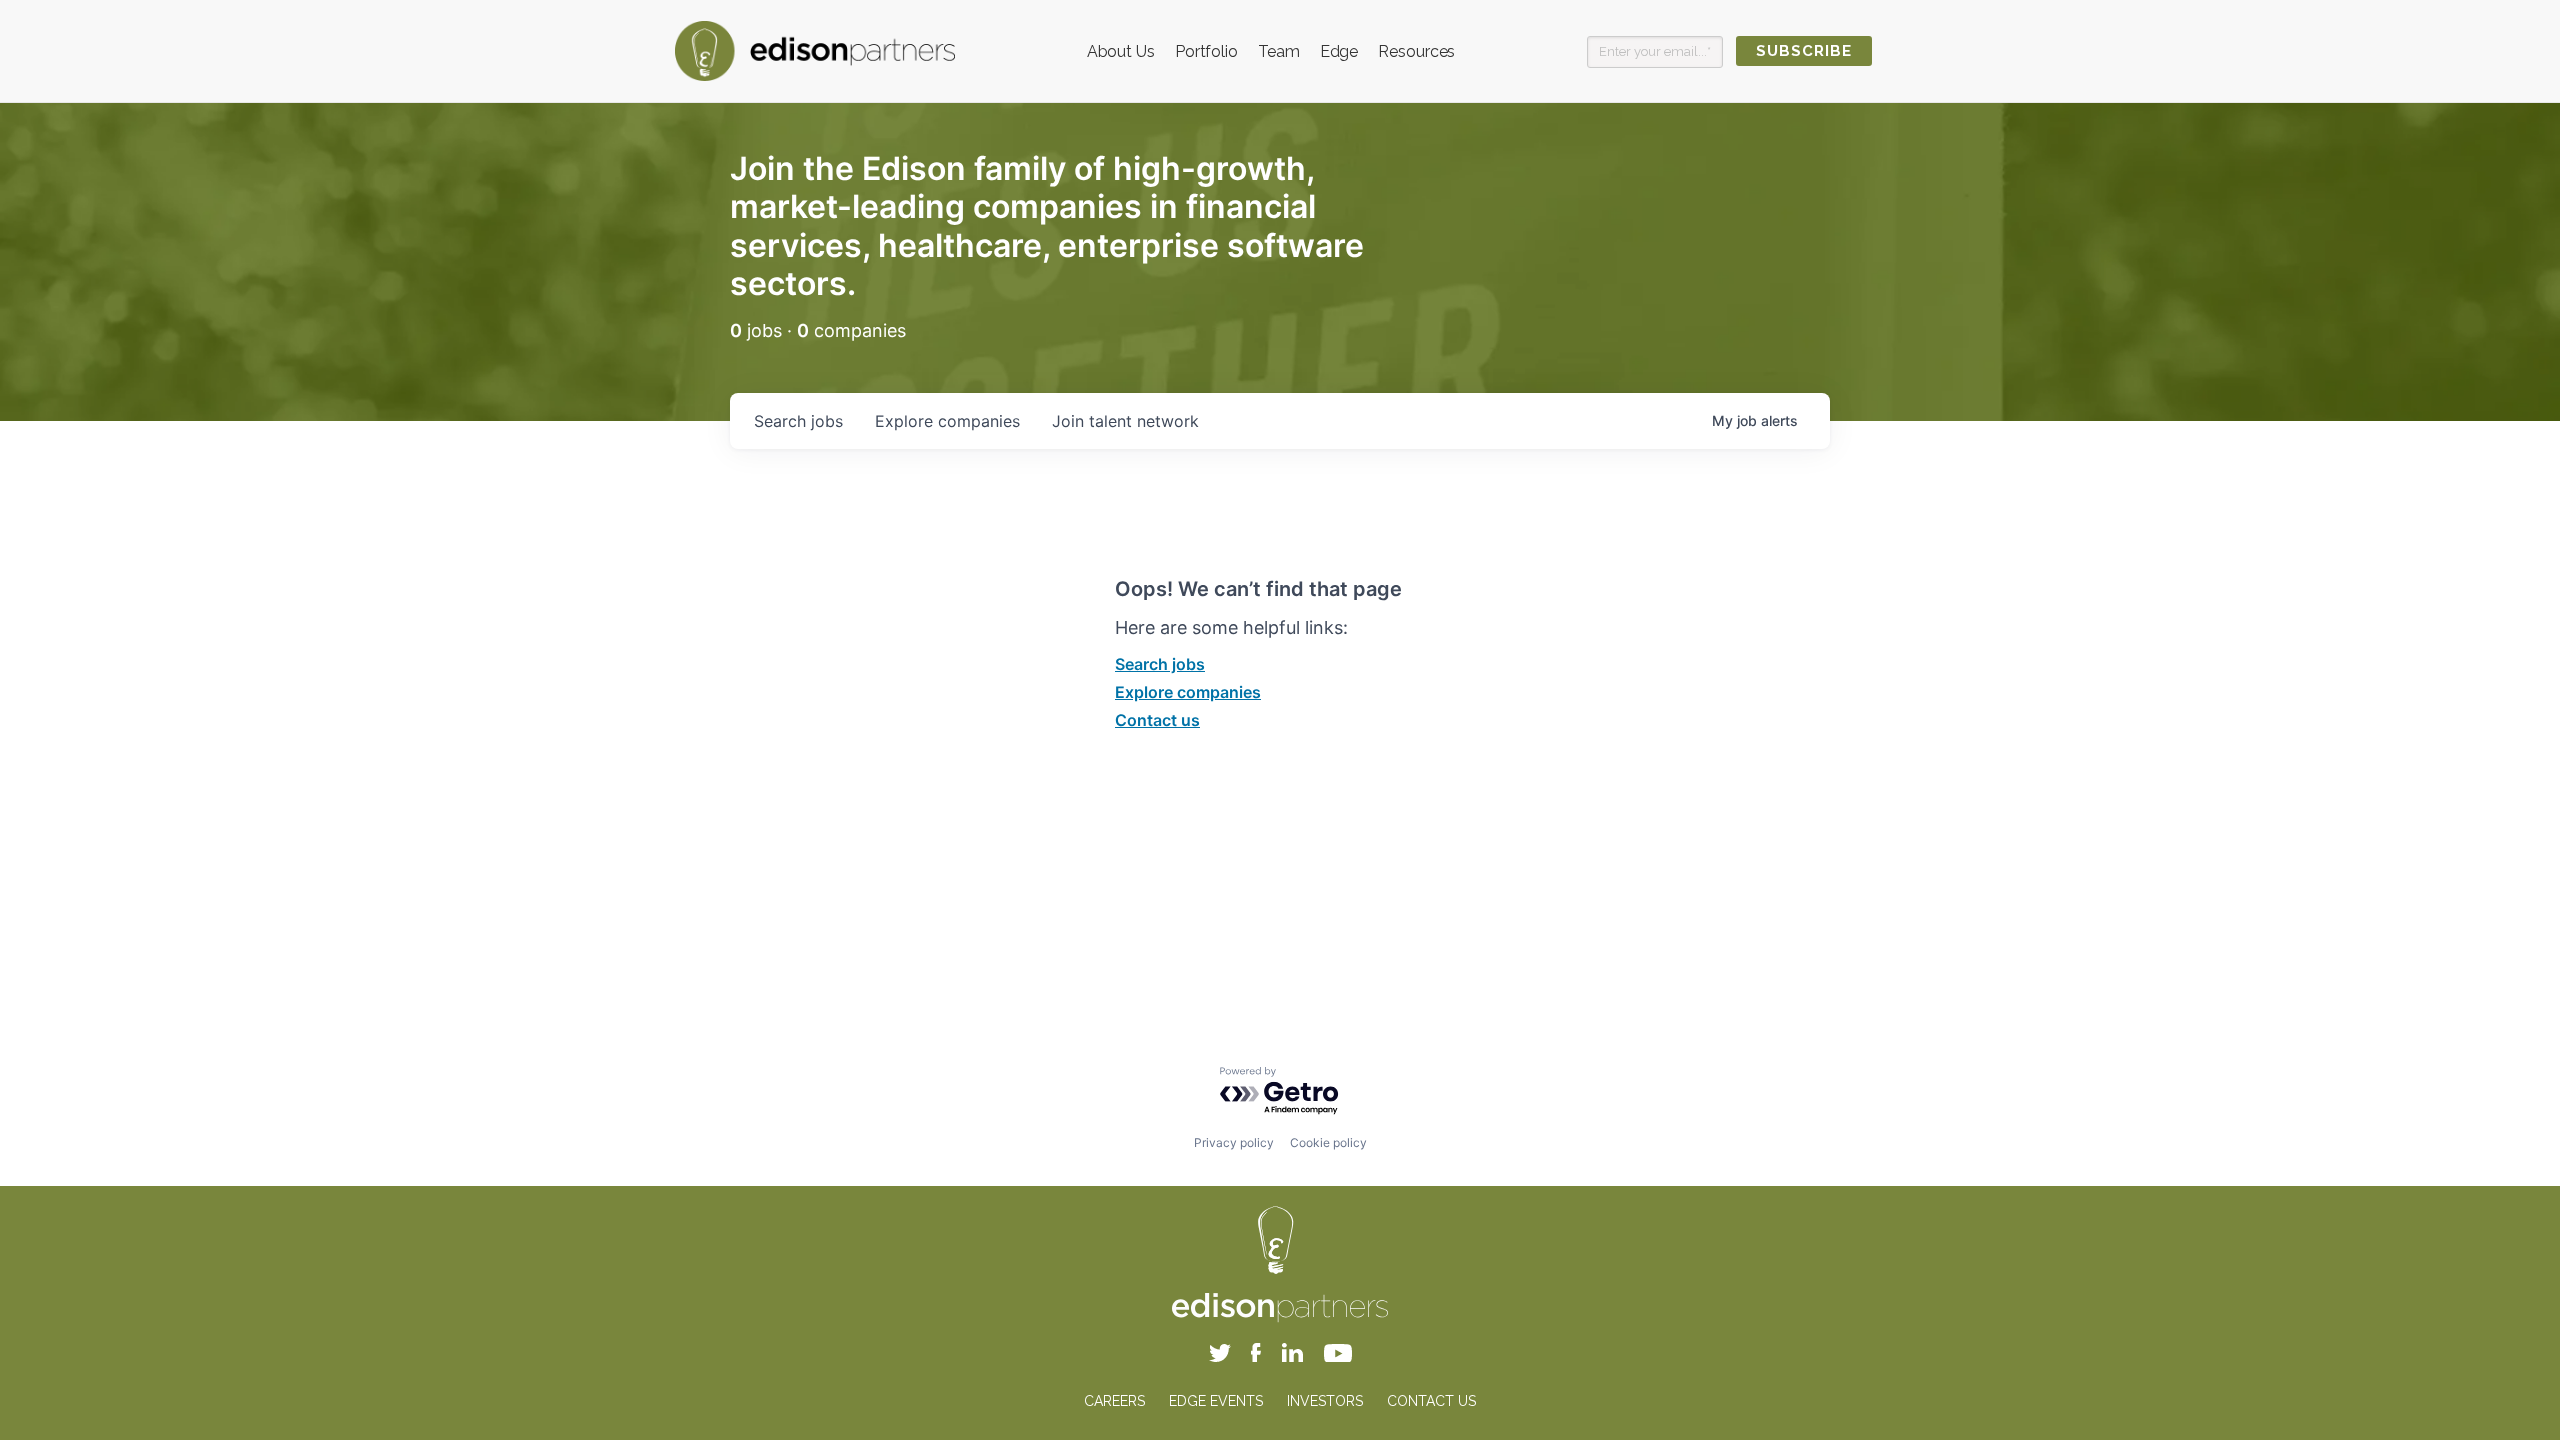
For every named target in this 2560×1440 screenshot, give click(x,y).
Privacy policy (1234, 1142)
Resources (1416, 51)
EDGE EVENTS (1216, 1401)
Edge (1339, 51)
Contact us (1157, 720)
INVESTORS (1325, 1401)
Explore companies (1188, 692)
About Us (1121, 51)
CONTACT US (1431, 1401)
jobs (798, 421)
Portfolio (1206, 51)
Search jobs (1160, 664)
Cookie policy (1328, 1142)
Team (1279, 51)
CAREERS (1114, 1401)
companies (947, 421)
